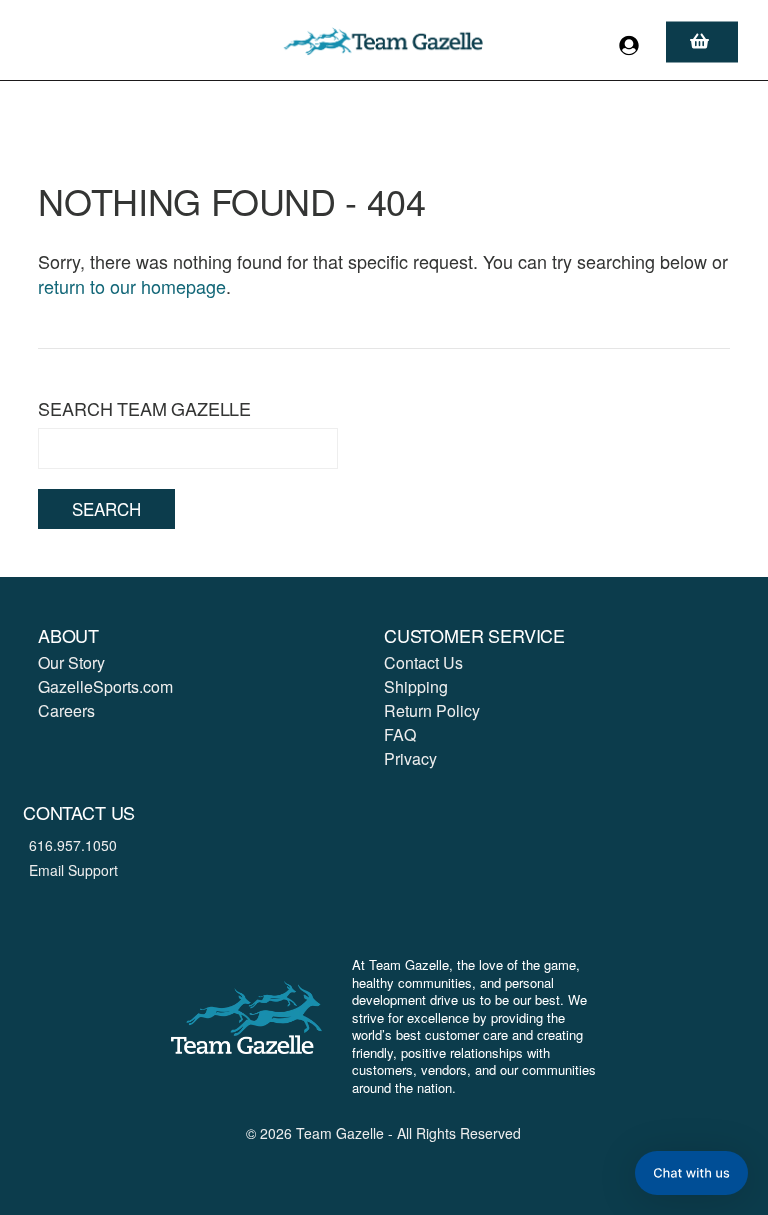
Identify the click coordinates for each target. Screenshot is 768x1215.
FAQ (400, 734)
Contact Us (423, 662)
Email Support (73, 870)
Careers (66, 710)
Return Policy (432, 710)
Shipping (416, 686)
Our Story (71, 662)
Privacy (410, 758)
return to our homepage (132, 286)
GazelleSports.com (105, 686)
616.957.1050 (73, 845)
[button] (691, 1173)
